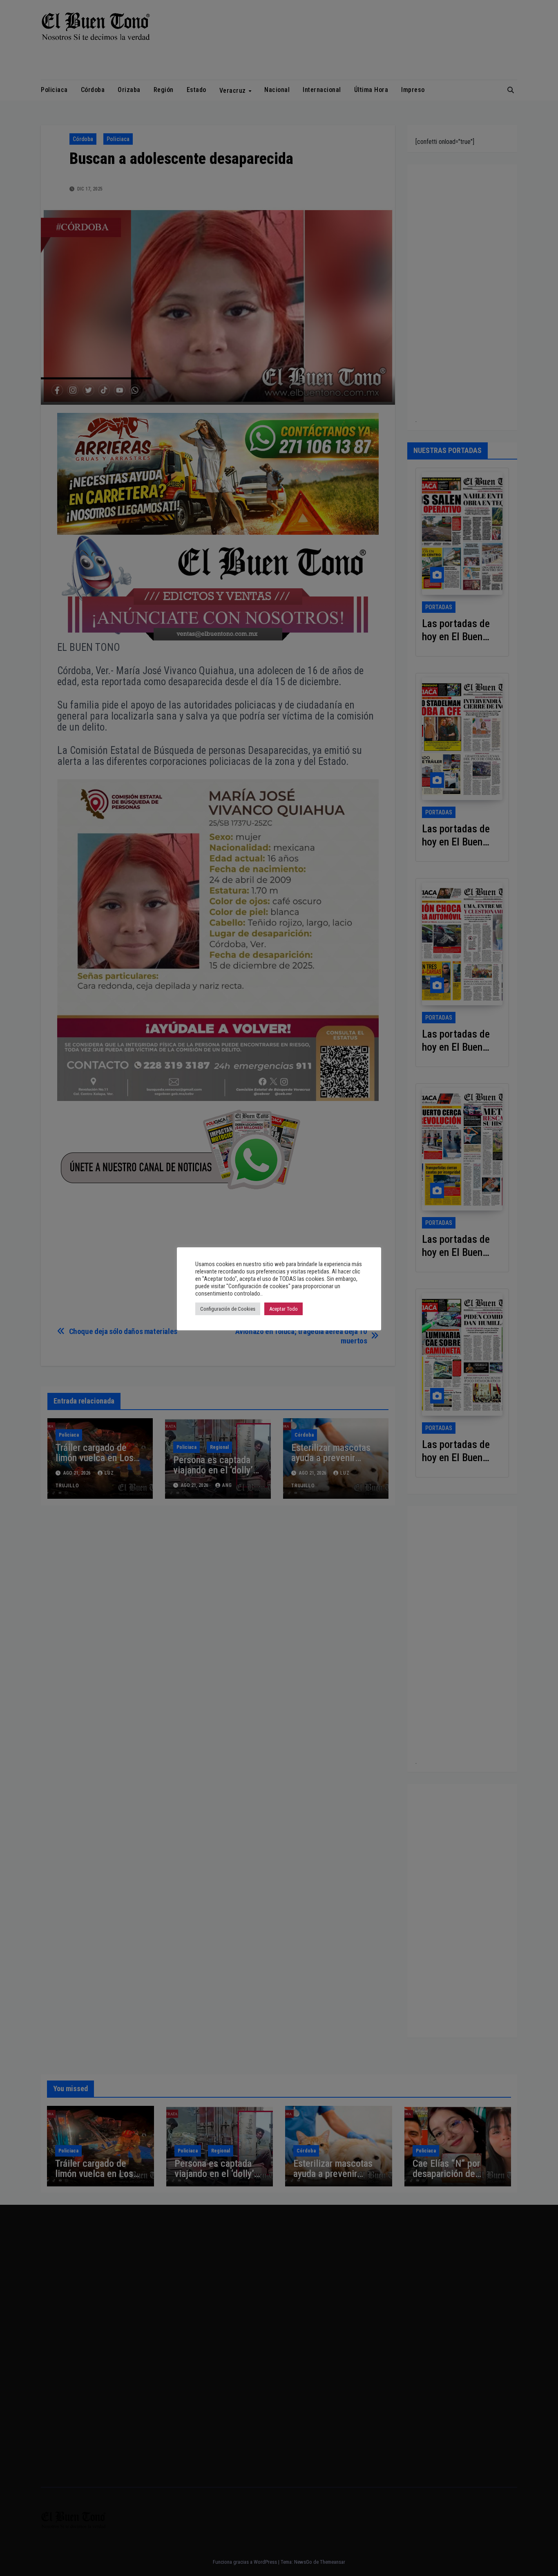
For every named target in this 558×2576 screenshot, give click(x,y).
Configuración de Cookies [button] (228, 1309)
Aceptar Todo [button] (283, 1309)
